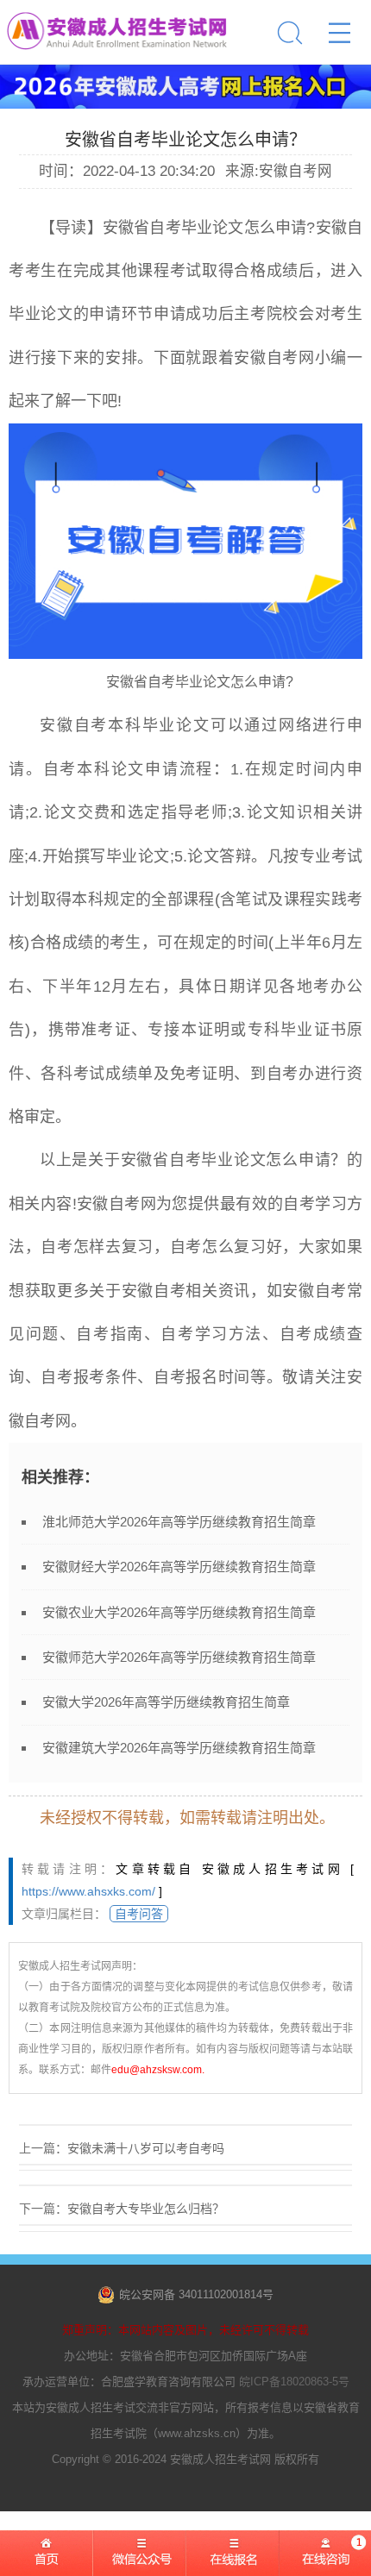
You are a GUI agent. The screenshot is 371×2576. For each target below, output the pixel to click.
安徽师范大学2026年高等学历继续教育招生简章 (179, 1657)
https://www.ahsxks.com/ (88, 1891)
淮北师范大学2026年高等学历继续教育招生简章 (179, 1522)
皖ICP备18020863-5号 (294, 2382)
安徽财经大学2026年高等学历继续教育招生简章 (179, 1567)
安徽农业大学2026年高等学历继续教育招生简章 (179, 1612)
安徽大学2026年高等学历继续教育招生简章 (166, 1702)
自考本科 (108, 725)
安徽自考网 (274, 358)
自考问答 (139, 1914)
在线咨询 (324, 2559)
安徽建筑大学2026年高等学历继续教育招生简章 (179, 1748)
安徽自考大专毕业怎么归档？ (146, 2209)
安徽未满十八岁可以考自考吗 (146, 2148)
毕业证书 (314, 1030)
